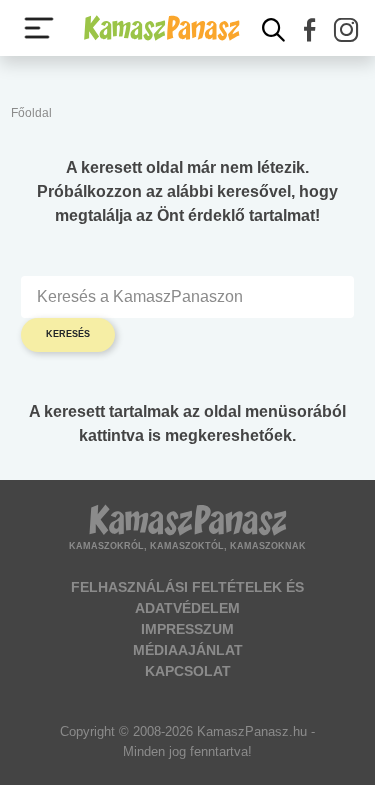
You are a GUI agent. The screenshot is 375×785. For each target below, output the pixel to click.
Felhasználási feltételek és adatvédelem (187, 597)
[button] (310, 30)
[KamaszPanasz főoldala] (161, 27)
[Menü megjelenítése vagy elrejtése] (39, 28)
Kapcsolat (188, 671)
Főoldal (31, 113)
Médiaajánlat (188, 650)
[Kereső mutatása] (274, 30)
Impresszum (187, 629)
